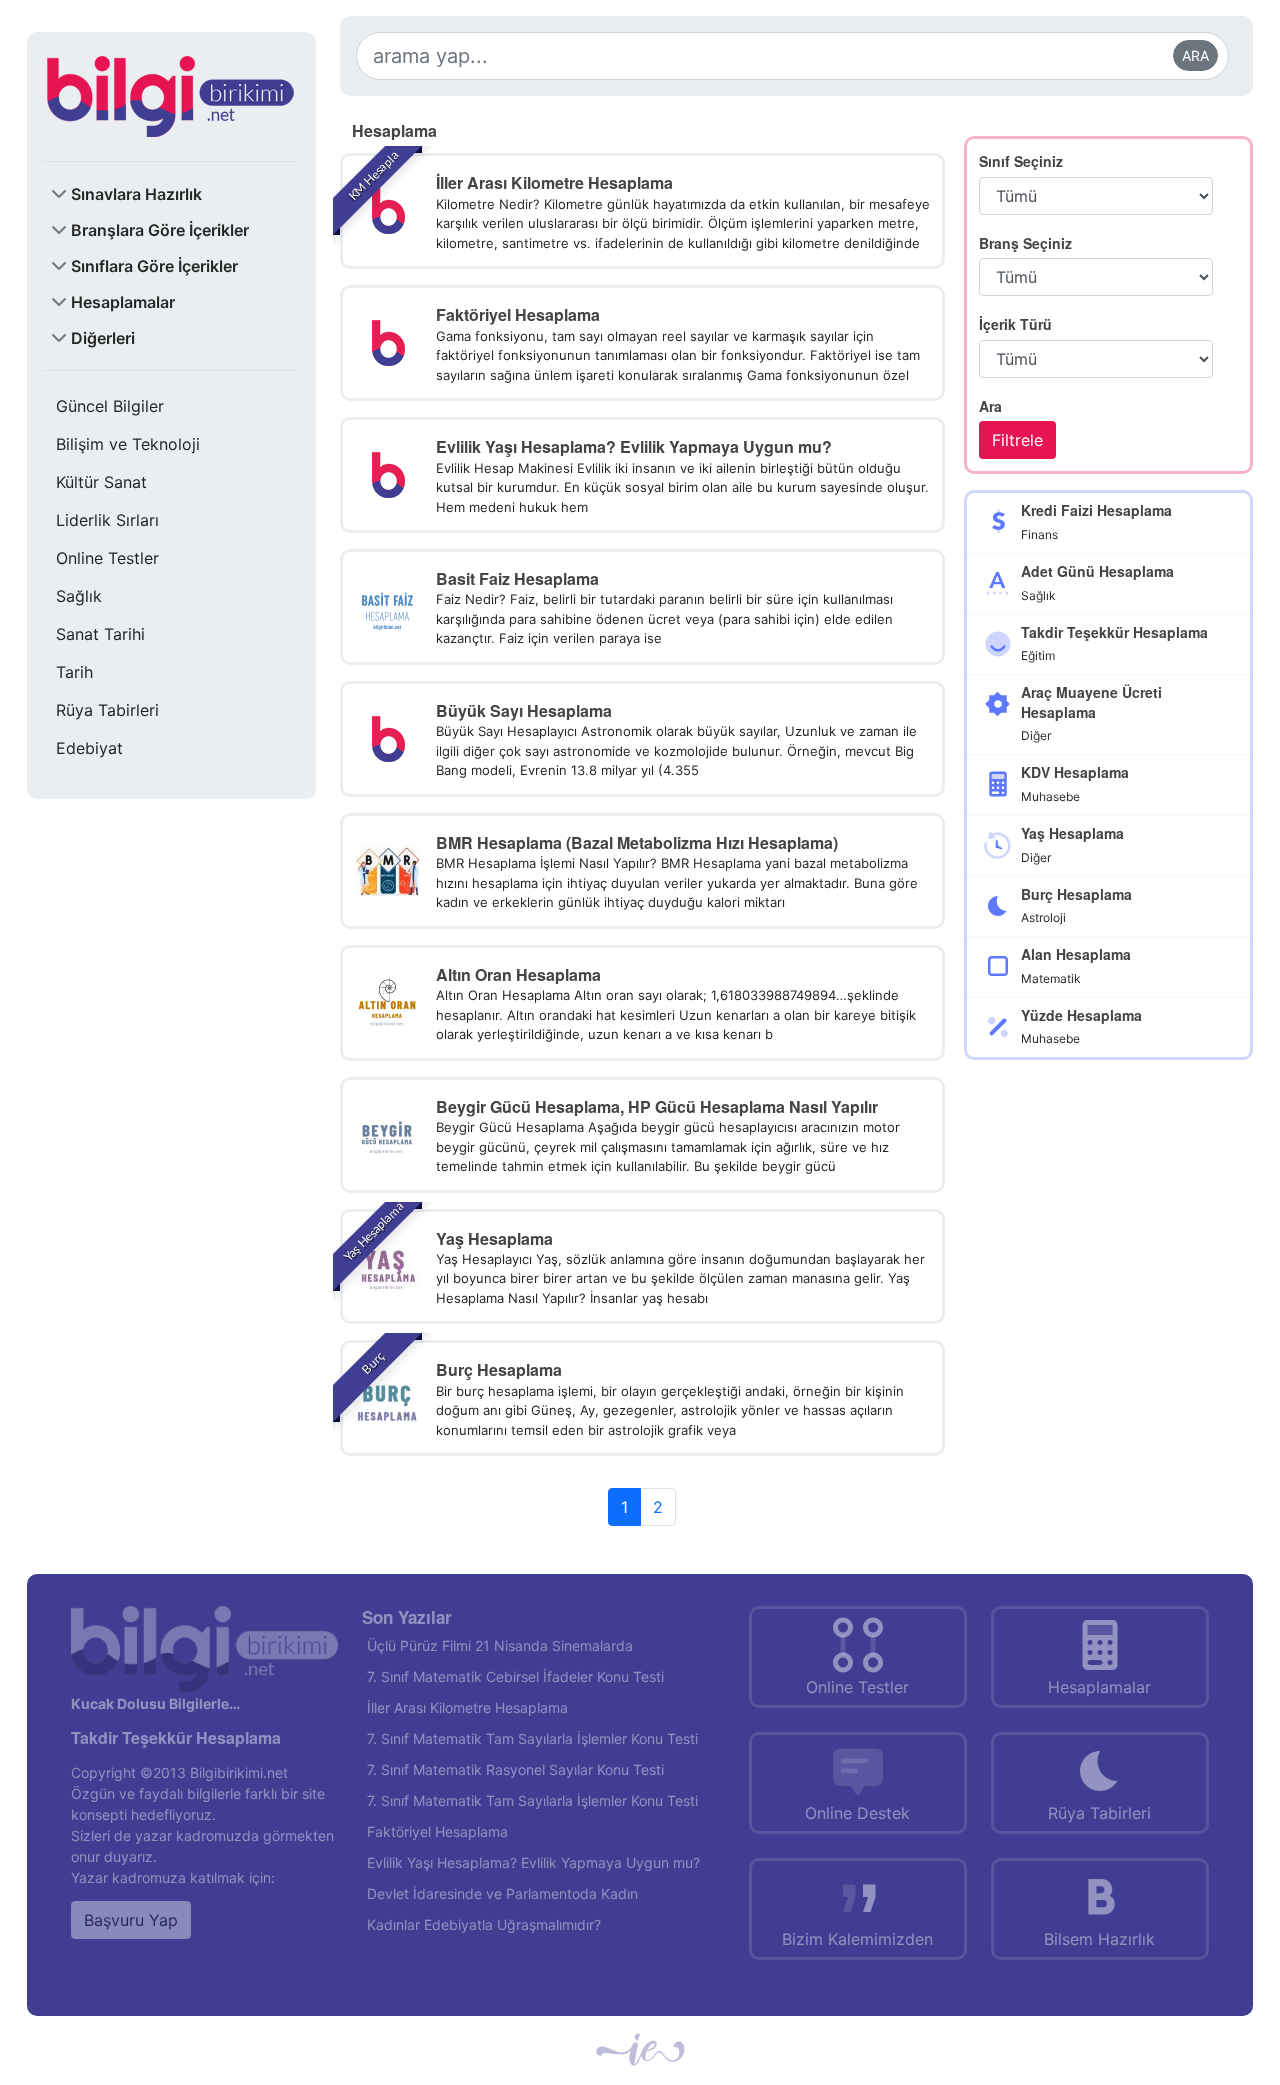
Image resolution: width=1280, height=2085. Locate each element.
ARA (1195, 55)
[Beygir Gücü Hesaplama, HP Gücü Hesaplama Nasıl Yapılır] (387, 1133)
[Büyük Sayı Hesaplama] (387, 737)
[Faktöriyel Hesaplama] (387, 342)
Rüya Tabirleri (107, 710)
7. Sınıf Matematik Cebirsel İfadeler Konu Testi (515, 1676)
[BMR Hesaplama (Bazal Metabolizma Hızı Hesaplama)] (387, 869)
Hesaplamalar (123, 302)
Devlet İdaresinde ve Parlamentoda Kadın (502, 1893)
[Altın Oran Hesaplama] (387, 1001)
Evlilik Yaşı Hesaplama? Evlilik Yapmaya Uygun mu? (533, 1862)
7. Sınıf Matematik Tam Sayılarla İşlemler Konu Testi (532, 1738)
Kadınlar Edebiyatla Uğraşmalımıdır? (484, 1924)
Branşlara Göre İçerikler (160, 230)
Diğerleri (103, 338)
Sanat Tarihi (100, 634)
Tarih (74, 672)
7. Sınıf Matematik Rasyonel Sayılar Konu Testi (515, 1769)
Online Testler (107, 558)
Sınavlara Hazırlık (136, 194)
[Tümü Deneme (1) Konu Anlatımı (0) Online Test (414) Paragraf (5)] (1096, 359)
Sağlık (79, 596)
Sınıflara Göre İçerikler (154, 266)
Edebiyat (89, 748)
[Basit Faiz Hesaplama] (387, 605)
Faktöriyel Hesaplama (437, 1831)
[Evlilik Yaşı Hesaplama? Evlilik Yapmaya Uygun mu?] (387, 473)
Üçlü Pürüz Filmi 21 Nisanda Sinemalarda (500, 1645)
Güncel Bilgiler (110, 406)
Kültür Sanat (101, 482)
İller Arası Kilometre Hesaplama (467, 1707)
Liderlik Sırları (107, 520)
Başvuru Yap (131, 1920)
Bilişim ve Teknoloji (128, 444)
